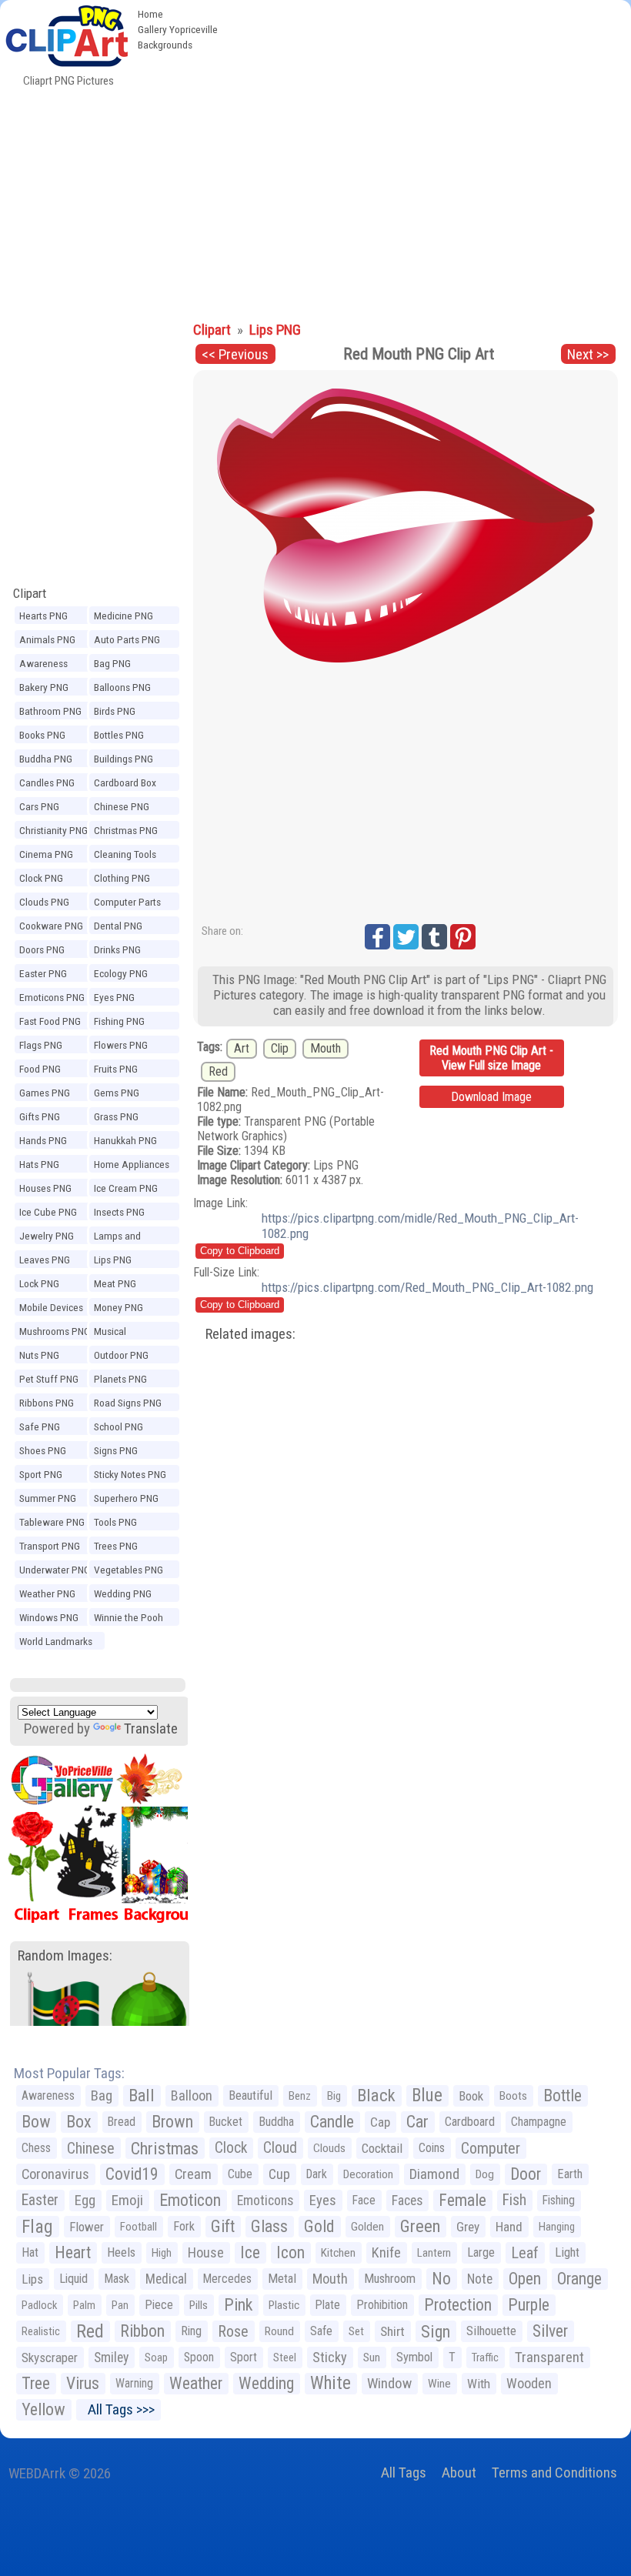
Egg (85, 2201)
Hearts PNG (43, 616)
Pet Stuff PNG (49, 1379)
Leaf (525, 2253)
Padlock (39, 2305)
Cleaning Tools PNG (125, 856)
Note (480, 2279)
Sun (372, 2357)
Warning (134, 2383)
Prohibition (382, 2305)
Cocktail (382, 2148)
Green (420, 2226)
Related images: (250, 1334)
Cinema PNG (46, 854)
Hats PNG (39, 1164)
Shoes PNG (43, 1450)
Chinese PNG (122, 806)
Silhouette (491, 2331)
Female (462, 2200)
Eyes (323, 2201)
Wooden (529, 2383)
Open (525, 2279)
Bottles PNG (119, 735)
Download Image (491, 1097)
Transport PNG (50, 1546)
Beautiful (250, 2096)
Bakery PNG (44, 687)
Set (356, 2331)
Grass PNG (116, 1116)
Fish (514, 2200)
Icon (290, 2252)
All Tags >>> (118, 2409)
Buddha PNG (46, 759)
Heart (73, 2252)
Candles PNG (47, 782)
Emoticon (190, 2200)
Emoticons (265, 2201)
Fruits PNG (116, 1069)
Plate (328, 2305)
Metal (282, 2279)
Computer (491, 2148)
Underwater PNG (55, 1570)
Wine (439, 2384)
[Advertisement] (315, 199)
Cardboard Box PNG (125, 785)
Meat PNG (115, 1283)
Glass (269, 2226)
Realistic (41, 2331)
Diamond (434, 2174)
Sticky (330, 2357)
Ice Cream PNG (126, 1188)
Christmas (165, 2148)
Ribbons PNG (47, 1403)
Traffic (485, 2357)
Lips (32, 2279)
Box (79, 2122)
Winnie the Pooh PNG (129, 1620)
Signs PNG (116, 1450)
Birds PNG (115, 711)
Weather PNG (47, 1593)
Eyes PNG (114, 997)
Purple (529, 2305)
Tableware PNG (52, 1522)
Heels (121, 2252)
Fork (184, 2226)
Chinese (91, 2148)
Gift (223, 2226)
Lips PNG (113, 1260)
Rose (233, 2331)
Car (417, 2122)
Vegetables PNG (129, 1570)
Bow (36, 2122)
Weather (196, 2383)
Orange (579, 2279)
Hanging (557, 2227)
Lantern (434, 2253)
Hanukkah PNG (125, 1140)
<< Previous (235, 354)
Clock (231, 2148)
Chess (36, 2148)
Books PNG (42, 735)
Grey (468, 2227)
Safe (321, 2331)
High (162, 2253)
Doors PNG (42, 949)
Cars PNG (39, 806)
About (459, 2473)
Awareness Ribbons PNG (47, 666)
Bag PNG (112, 663)
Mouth (326, 1048)
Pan (120, 2305)
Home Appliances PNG (132, 1166)
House (206, 2252)
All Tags (404, 2473)
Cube (240, 2174)
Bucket (226, 2122)
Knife (386, 2252)
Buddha (276, 2122)
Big (334, 2096)
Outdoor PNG (121, 1355)
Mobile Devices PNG (51, 1310)
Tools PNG (115, 1522)
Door (526, 2174)
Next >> (588, 354)
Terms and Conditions (554, 2473)
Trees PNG (116, 1546)
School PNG (119, 1426)
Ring (191, 2331)
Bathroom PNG (50, 711)
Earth (570, 2174)
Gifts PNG (40, 1116)
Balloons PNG (122, 687)
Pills (199, 2305)
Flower (87, 2227)
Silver (550, 2331)
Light (567, 2252)
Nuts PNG (39, 1355)
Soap (156, 2357)
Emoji (127, 2200)
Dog (485, 2174)
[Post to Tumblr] (434, 937)
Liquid (73, 2279)
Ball (142, 2096)
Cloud (280, 2148)
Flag (37, 2227)
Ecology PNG (121, 973)
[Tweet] (406, 937)
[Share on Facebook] (377, 937)
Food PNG (40, 1069)
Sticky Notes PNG (130, 1474)
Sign (436, 2331)
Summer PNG (48, 1498)
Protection (458, 2305)
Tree (36, 2383)
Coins (432, 2148)
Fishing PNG (119, 1021)
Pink (238, 2305)
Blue (427, 2096)
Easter (40, 2200)
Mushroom (390, 2279)
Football (139, 2227)
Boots (513, 2096)
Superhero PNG (126, 1498)
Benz (300, 2096)
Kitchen (338, 2253)
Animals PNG (47, 639)
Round (279, 2331)
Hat (30, 2252)
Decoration (368, 2174)
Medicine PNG (124, 616)
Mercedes (227, 2279)
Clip (280, 1048)
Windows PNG (49, 1617)
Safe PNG (40, 1426)
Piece (159, 2305)
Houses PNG (45, 1188)
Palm (84, 2305)
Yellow (43, 2409)
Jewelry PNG (47, 1236)
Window (389, 2383)
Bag (102, 2096)
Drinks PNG (117, 949)
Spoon (199, 2357)
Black (376, 2096)
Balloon (192, 2096)
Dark (317, 2174)
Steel (285, 2357)
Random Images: (65, 1955)
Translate (151, 1728)
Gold (319, 2226)
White (331, 2383)
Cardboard (470, 2122)
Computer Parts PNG (127, 904)
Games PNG (45, 1093)
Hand (509, 2227)
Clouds (329, 2148)
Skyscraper (50, 2357)
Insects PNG (119, 1212)
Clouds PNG (44, 902)
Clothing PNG (122, 878)
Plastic (284, 2305)
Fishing (559, 2200)
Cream (193, 2174)
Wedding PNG (123, 1593)
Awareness (48, 2096)
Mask (117, 2279)
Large (481, 2252)
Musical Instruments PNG (130, 1333)
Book (471, 2096)
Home (150, 14)
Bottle (563, 2096)
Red (218, 1071)
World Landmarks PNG (56, 1643)
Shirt (392, 2331)
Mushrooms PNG (55, 1331)
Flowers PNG (121, 1045)
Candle (332, 2122)
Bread (122, 2122)
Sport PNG (41, 1474)
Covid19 (132, 2174)
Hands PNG (43, 1140)
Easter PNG (43, 973)
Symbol (414, 2357)
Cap (380, 2122)
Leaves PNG (45, 1260)
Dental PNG (118, 926)
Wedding (266, 2383)
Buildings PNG (124, 759)
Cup (279, 2174)
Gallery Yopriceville (178, 29)
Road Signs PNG (128, 1403)
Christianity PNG (53, 830)
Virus (83, 2383)
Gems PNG (117, 1093)
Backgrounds (165, 45)
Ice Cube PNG (48, 1212)
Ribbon (142, 2331)
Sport (244, 2357)
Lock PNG (39, 1283)
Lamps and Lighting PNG (121, 1238)
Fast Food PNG (50, 1021)
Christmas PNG (126, 830)
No (441, 2279)
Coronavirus (55, 2174)
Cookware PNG (51, 926)
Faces (407, 2201)
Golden (367, 2227)
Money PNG (119, 1307)
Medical (166, 2279)
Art (242, 1048)
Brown (172, 2122)
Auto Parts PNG (127, 639)
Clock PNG (41, 878)
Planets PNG (120, 1379)
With (479, 2384)
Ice (250, 2252)
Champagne (539, 2122)
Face (364, 2200)
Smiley (111, 2357)
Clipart (30, 593)
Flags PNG (41, 1045)
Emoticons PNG (52, 997)
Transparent (549, 2357)
